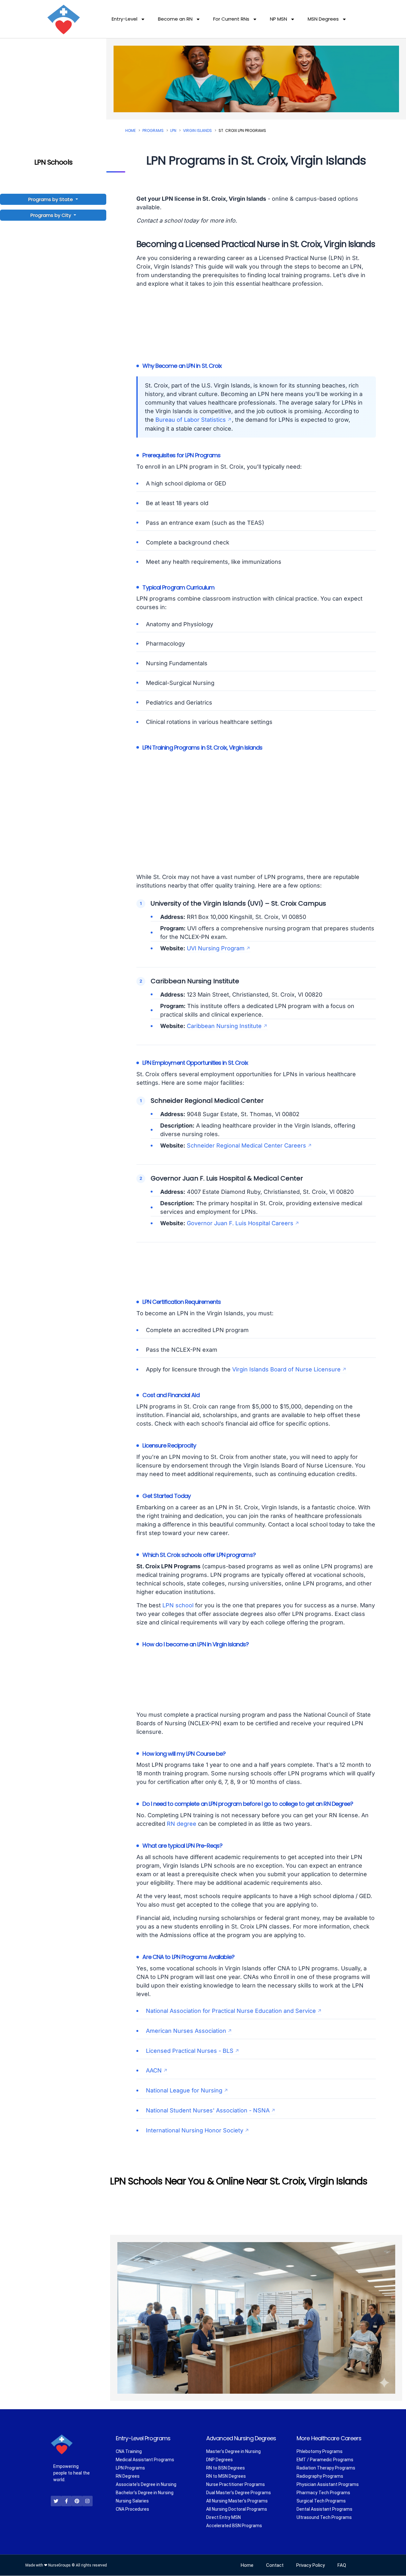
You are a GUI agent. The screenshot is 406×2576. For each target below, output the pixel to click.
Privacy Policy (311, 2566)
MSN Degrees (323, 19)
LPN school (178, 1605)
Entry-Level (124, 19)
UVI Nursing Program (216, 948)
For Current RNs (231, 19)
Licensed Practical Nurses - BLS (190, 2051)
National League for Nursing (184, 2090)
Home (131, 130)
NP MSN (278, 19)
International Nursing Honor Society (195, 2130)
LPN (173, 130)
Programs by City (51, 215)
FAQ (342, 2566)
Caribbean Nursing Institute (224, 1026)
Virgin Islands (197, 130)
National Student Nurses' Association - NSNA (208, 2110)
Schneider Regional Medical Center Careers (246, 1145)
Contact (275, 2566)
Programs (153, 130)
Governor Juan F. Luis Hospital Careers (240, 1223)
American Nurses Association (186, 2031)
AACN (154, 2070)
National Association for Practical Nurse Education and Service (231, 2011)
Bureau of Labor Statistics (191, 420)
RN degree (182, 1824)
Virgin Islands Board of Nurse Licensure (286, 1369)
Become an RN (175, 19)
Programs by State (51, 199)
